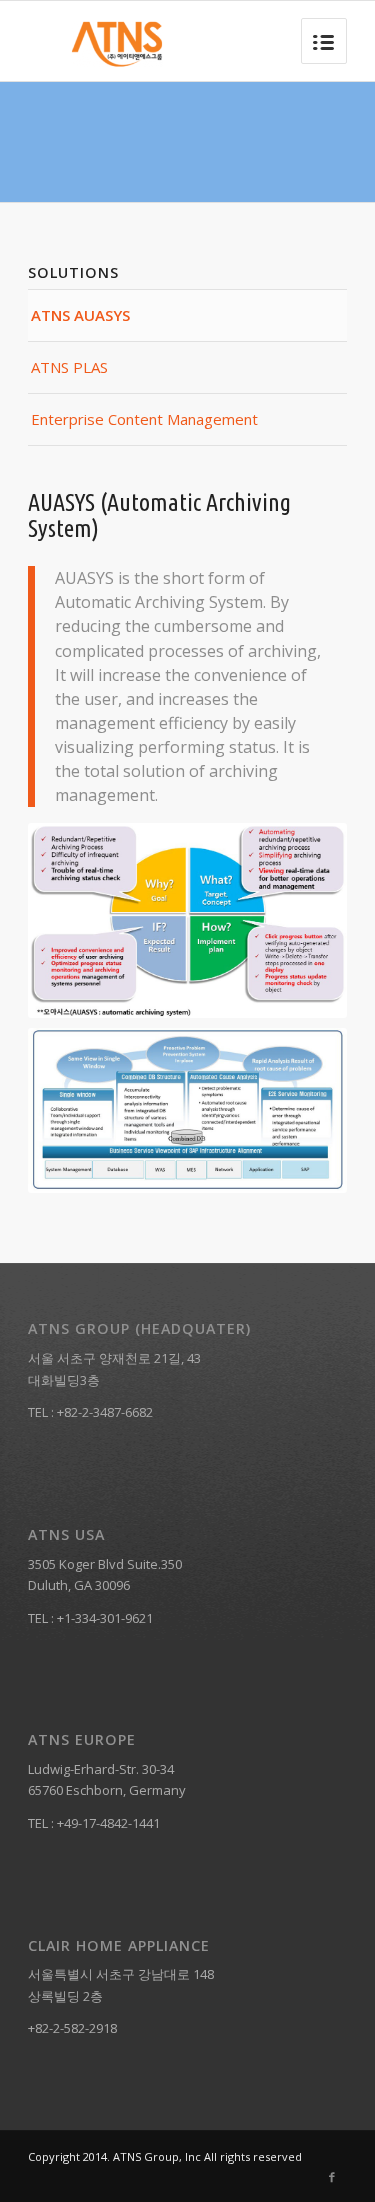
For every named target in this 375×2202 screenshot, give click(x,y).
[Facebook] (332, 2177)
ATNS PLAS (69, 367)
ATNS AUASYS (80, 315)
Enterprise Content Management (144, 419)
